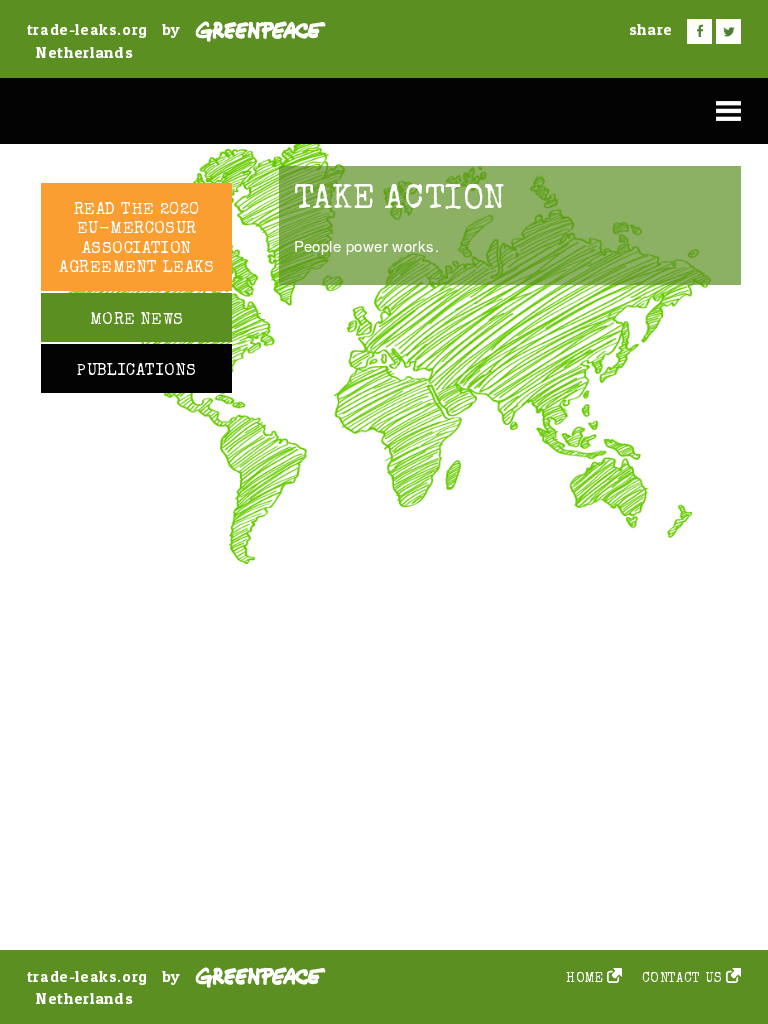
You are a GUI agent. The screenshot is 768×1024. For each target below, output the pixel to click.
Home (584, 979)
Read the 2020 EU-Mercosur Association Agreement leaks (136, 240)
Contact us (682, 979)
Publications (136, 371)
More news (137, 320)
